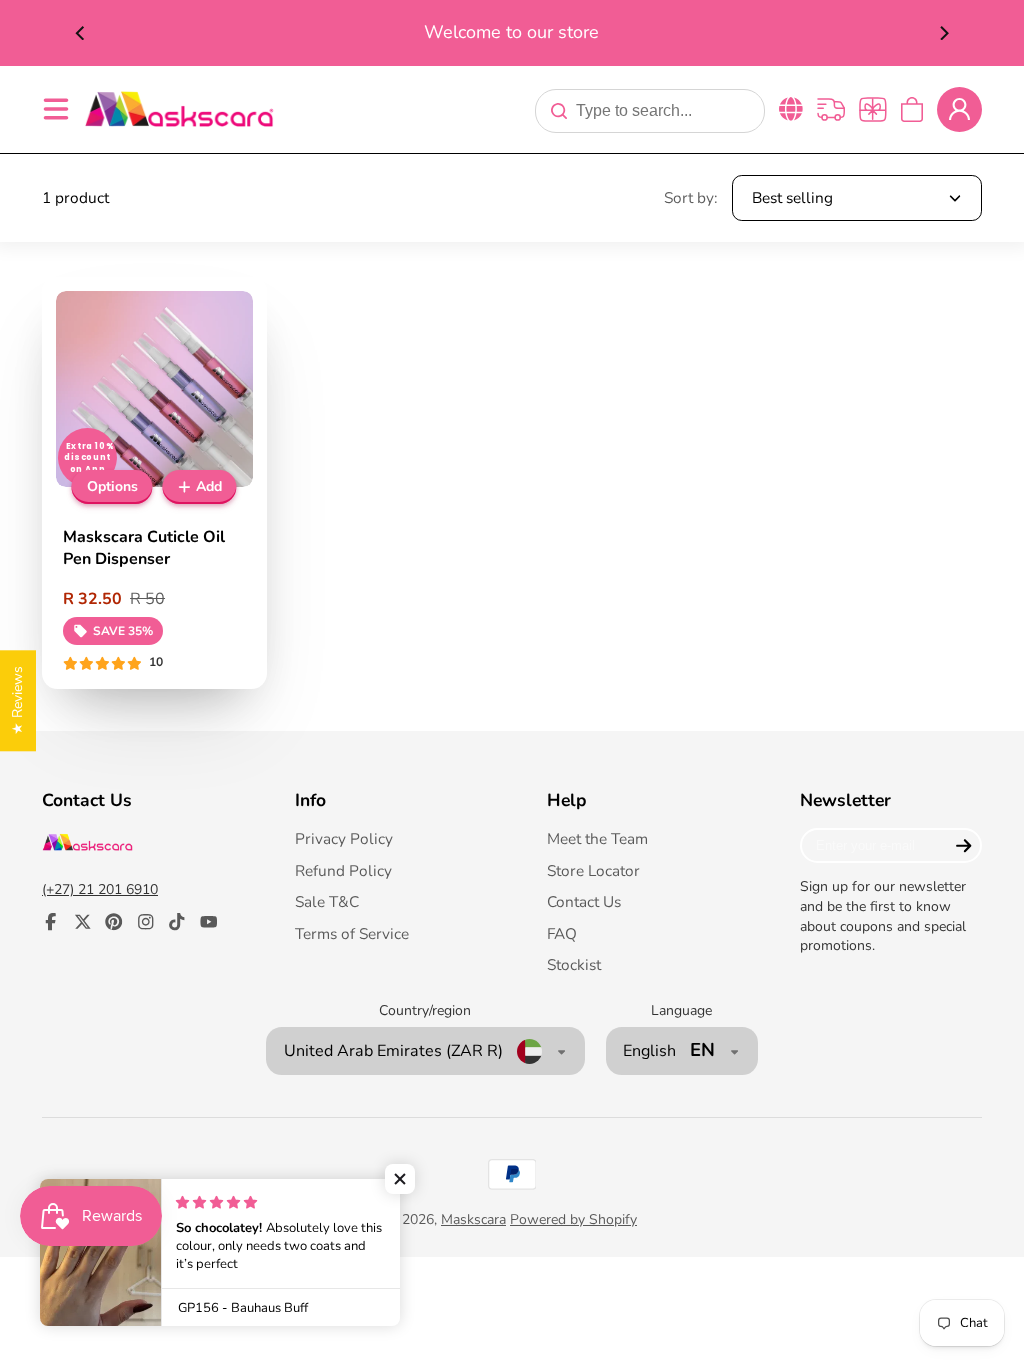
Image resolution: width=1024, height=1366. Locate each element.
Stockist (574, 964)
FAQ (562, 933)
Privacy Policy (344, 838)
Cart (912, 109)
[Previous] (81, 33)
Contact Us (584, 901)
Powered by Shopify (573, 1219)
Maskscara (473, 1219)
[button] (400, 1179)
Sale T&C (327, 901)
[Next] (943, 33)
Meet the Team (597, 838)
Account (959, 109)
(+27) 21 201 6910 (100, 889)
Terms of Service (352, 933)
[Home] (179, 108)
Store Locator (593, 870)
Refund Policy (343, 870)
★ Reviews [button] (17, 700)
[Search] (559, 111)
